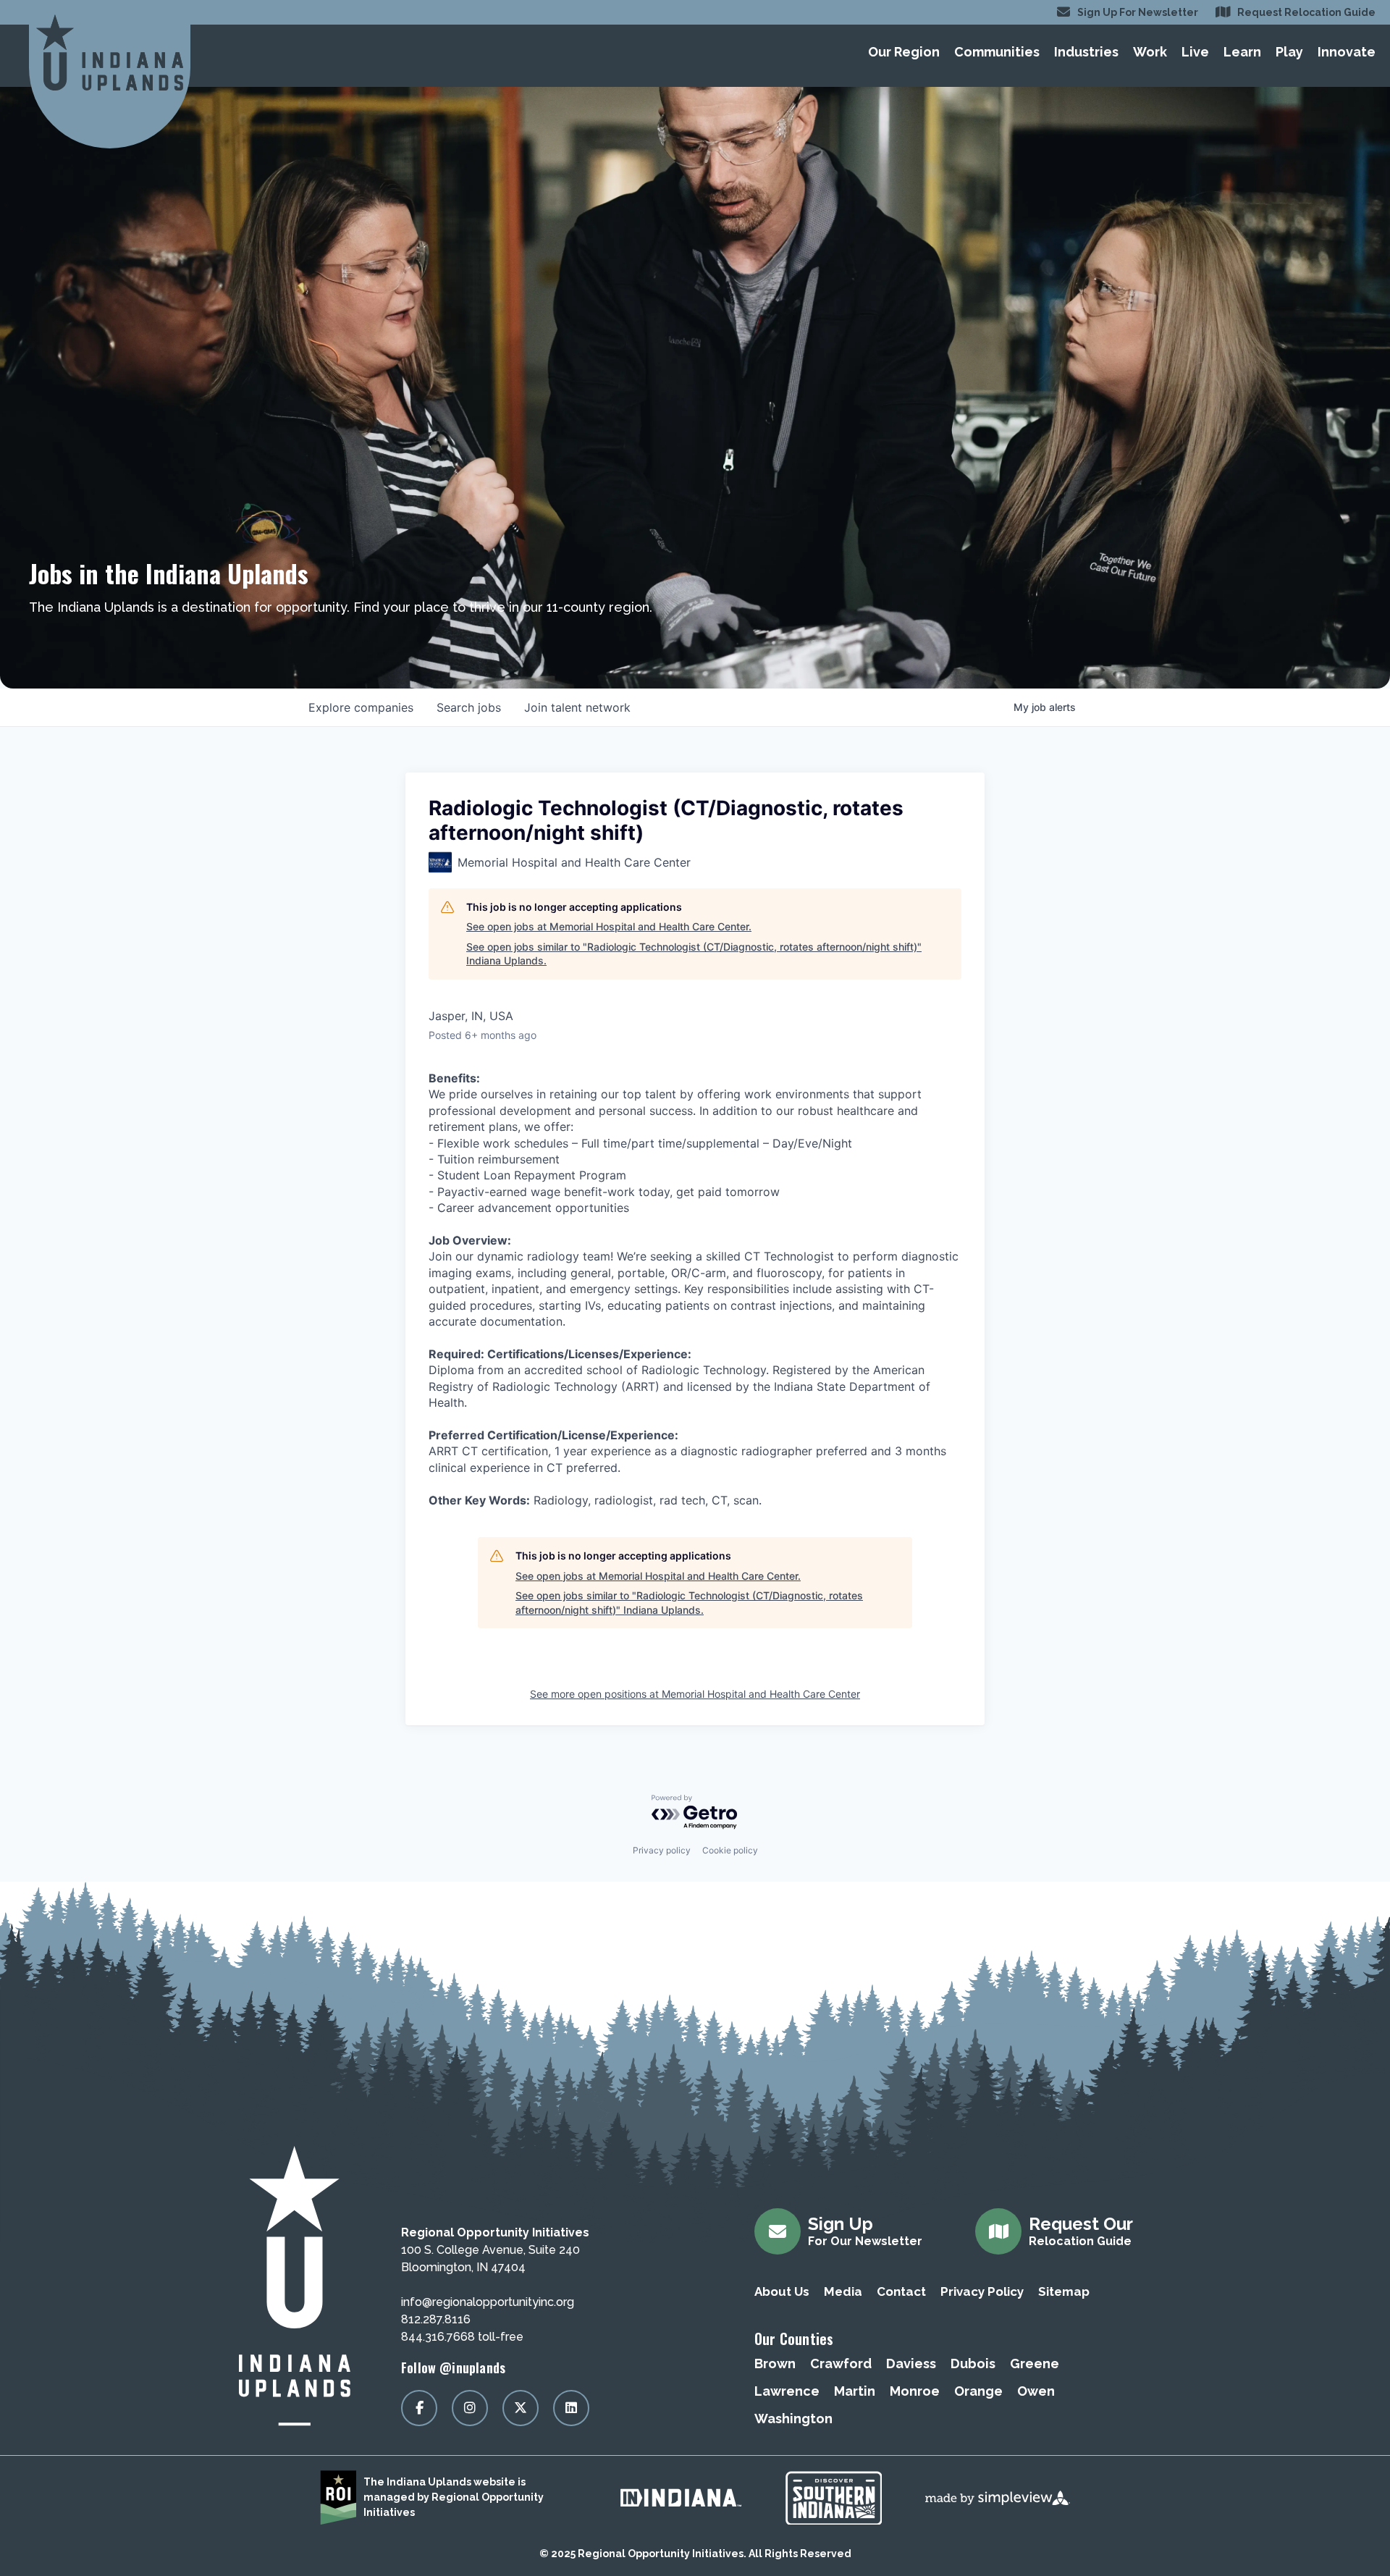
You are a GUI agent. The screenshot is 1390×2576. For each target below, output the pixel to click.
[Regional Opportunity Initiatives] (110, 52)
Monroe (915, 2391)
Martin (855, 2391)
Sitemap (1064, 2291)
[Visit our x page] (521, 2408)
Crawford (841, 2364)
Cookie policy (730, 1850)
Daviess (911, 2364)
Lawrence (787, 2391)
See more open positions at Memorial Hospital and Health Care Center (695, 1694)
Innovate (1347, 52)
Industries (1086, 52)
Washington (793, 2419)
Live (1195, 52)
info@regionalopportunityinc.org (488, 2302)
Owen (1036, 2391)
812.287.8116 (436, 2319)
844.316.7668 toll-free (462, 2337)
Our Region (904, 52)
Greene (1035, 2364)
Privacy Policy (982, 2291)
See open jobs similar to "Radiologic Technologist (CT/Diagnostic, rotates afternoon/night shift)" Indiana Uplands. (694, 954)
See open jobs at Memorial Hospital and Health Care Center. (609, 926)
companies (361, 707)
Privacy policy (662, 1850)
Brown (775, 2364)
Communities (997, 52)
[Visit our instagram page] (470, 2408)
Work (1150, 52)
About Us (782, 2291)
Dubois (973, 2364)
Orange (978, 2391)
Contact (901, 2291)
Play (1289, 52)
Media (843, 2291)
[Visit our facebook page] (419, 2408)
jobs (469, 707)
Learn (1242, 52)
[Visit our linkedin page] (571, 2408)
